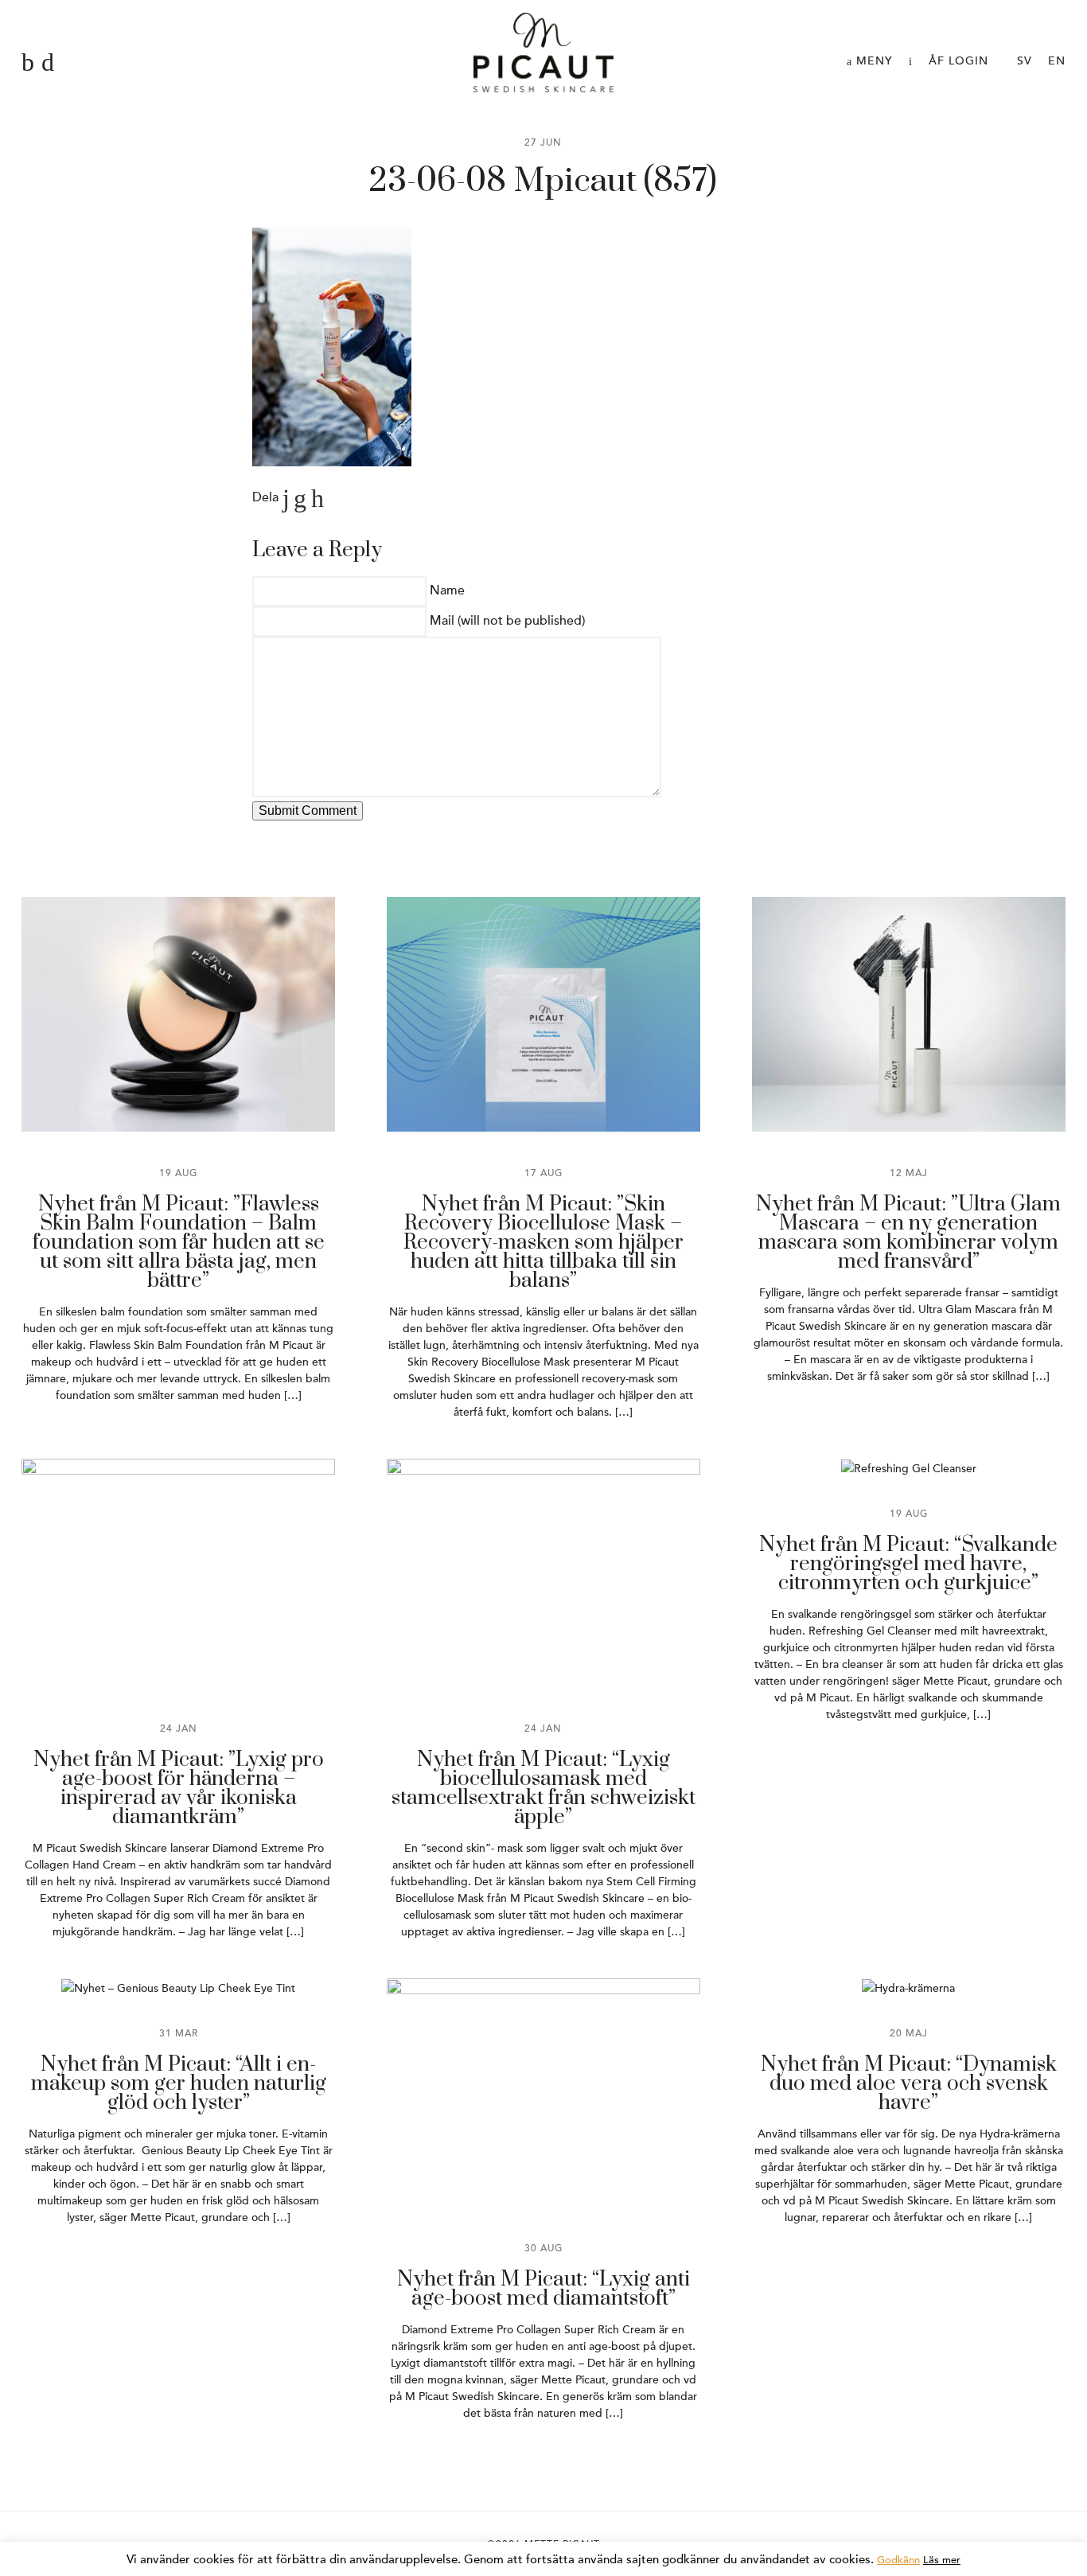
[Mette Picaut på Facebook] (28, 63)
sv (1025, 61)
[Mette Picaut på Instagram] (48, 63)
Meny (873, 61)
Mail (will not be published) (507, 621)
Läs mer (942, 2560)
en (1057, 61)
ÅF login (958, 61)
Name (447, 590)
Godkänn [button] (898, 2560)
